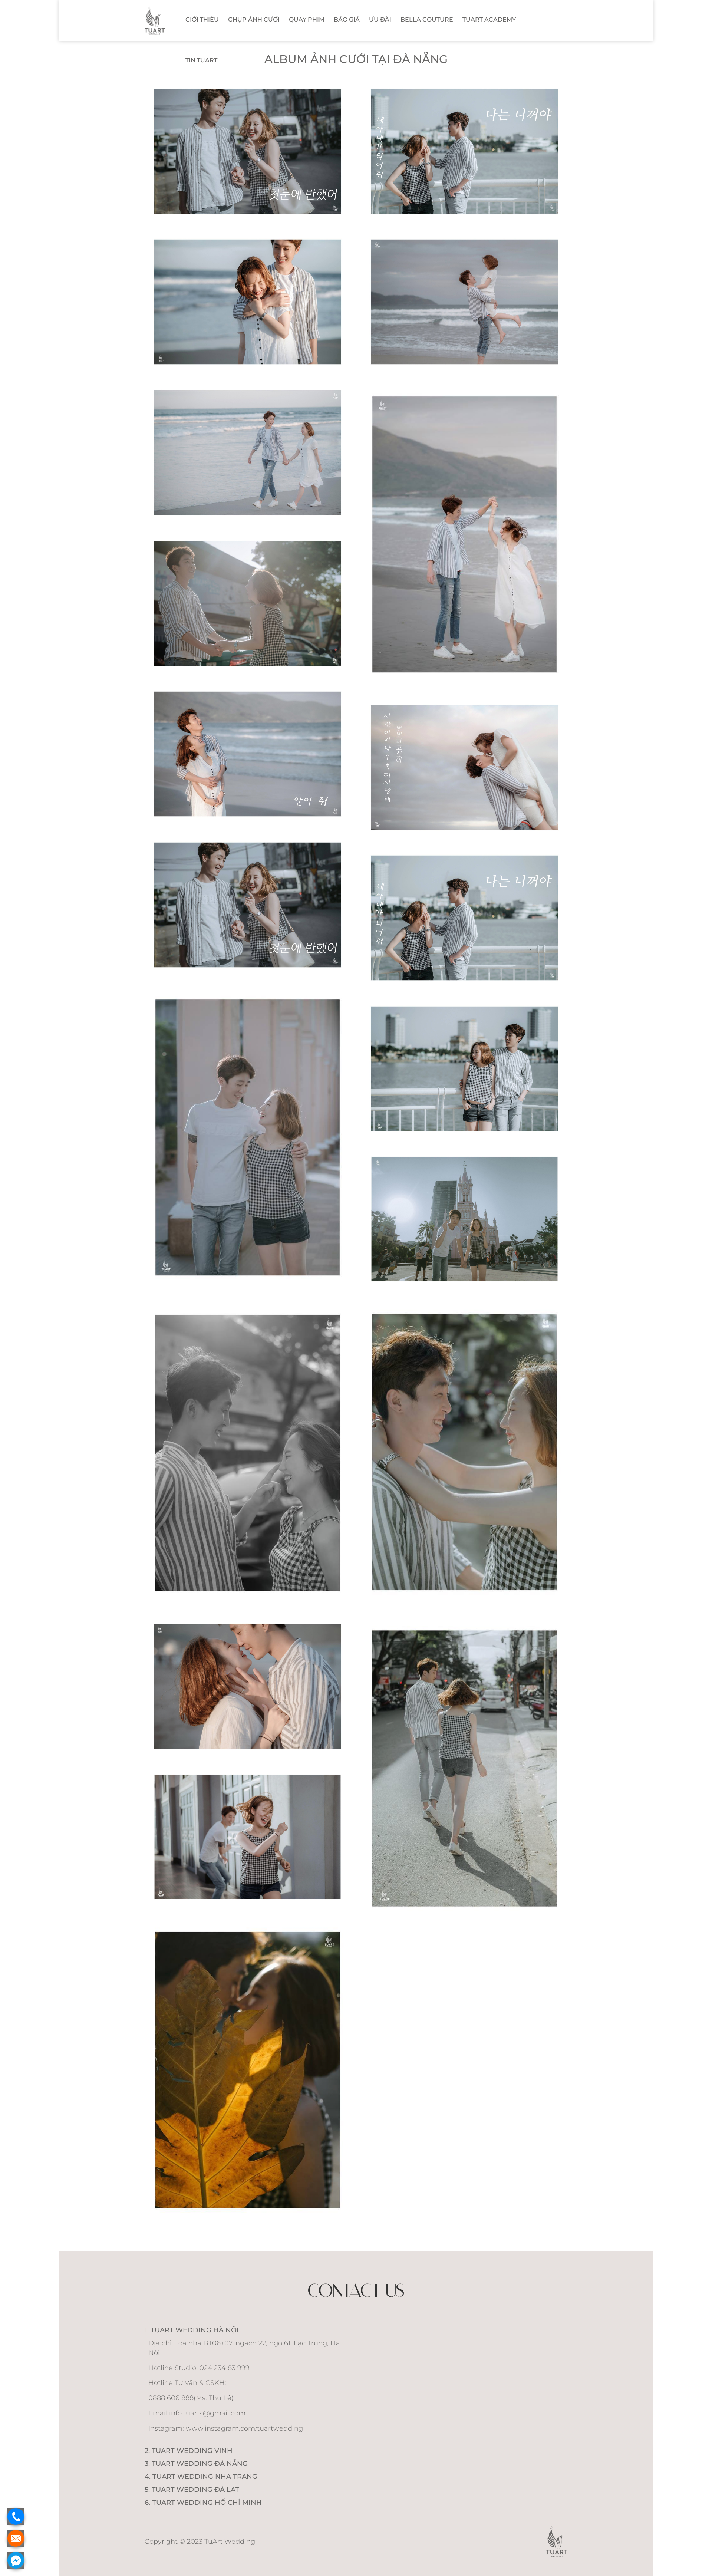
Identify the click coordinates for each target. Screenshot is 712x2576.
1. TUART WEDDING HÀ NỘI (192, 2330)
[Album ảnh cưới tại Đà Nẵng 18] (248, 2070)
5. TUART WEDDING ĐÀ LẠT (192, 2490)
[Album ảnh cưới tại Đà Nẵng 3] (248, 452)
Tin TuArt (201, 60)
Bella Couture (427, 19)
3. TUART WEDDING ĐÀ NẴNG (196, 2464)
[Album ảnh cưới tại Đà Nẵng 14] (248, 1453)
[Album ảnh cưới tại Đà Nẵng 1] (248, 302)
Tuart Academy (489, 19)
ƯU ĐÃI (380, 19)
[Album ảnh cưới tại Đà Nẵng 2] (464, 302)
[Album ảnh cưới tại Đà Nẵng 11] (464, 1069)
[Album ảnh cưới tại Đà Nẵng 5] (248, 603)
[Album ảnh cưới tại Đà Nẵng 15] (464, 1768)
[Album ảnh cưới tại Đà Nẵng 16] (248, 1687)
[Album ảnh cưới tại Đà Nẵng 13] (464, 1452)
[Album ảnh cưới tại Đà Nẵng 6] (248, 754)
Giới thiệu (202, 19)
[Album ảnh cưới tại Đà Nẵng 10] (248, 1137)
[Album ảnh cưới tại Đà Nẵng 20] (248, 151)
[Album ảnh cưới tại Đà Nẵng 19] (464, 151)
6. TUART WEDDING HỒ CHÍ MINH (203, 2503)
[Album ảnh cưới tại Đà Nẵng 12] (464, 1219)
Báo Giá (347, 19)
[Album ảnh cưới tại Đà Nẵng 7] (464, 767)
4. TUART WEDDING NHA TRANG (201, 2477)
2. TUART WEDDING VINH (189, 2451)
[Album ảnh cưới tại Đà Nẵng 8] (248, 905)
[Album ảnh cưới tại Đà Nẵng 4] (464, 534)
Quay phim (307, 19)
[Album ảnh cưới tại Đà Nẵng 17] (248, 1837)
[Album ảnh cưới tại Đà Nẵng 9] (464, 918)
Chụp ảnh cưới (254, 19)
